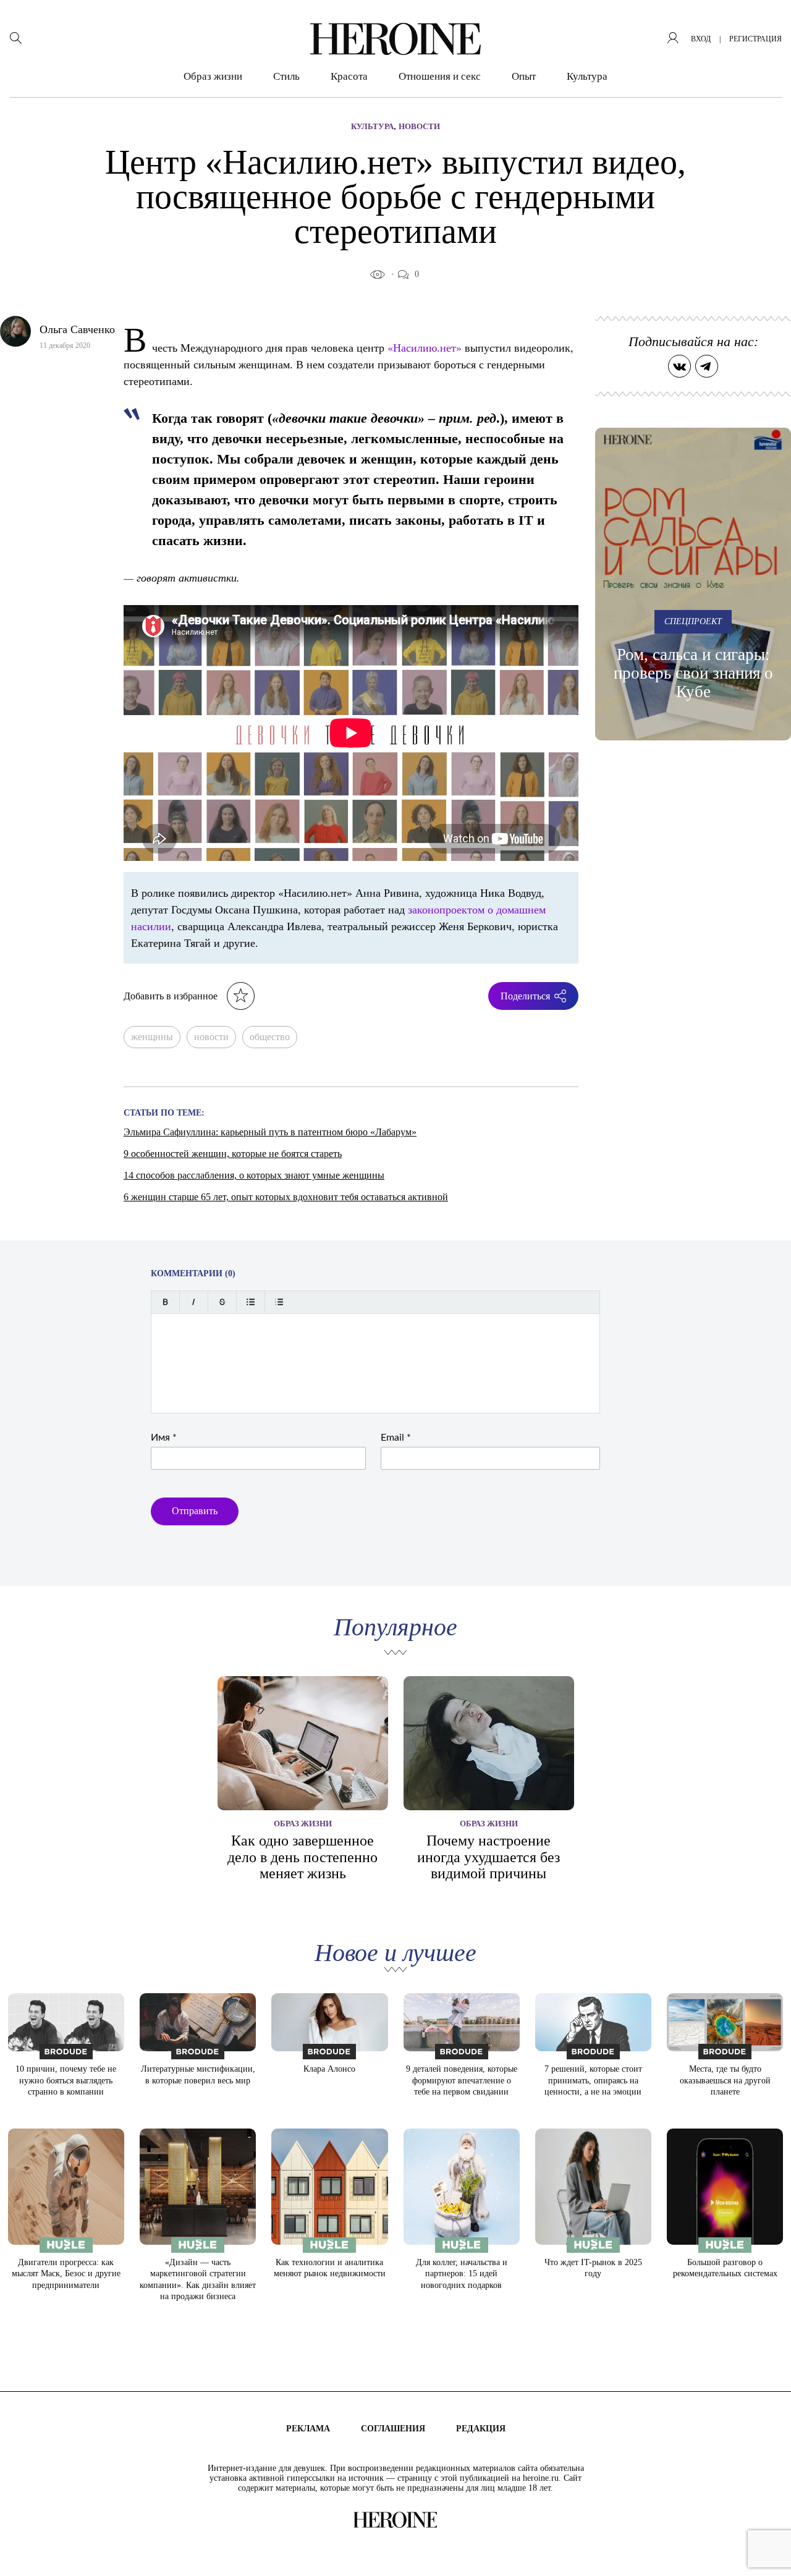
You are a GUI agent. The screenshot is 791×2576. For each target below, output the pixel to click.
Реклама (308, 2429)
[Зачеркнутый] (222, 1302)
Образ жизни (213, 76)
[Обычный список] (251, 1302)
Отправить (195, 1511)
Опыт (524, 76)
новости (211, 1037)
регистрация (755, 39)
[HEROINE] (395, 39)
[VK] (679, 366)
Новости (419, 126)
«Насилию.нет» (425, 347)
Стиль (286, 76)
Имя (164, 1438)
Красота (349, 76)
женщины (152, 1037)
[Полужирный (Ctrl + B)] (165, 1302)
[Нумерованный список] (279, 1302)
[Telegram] (707, 366)
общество (270, 1037)
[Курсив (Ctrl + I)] (194, 1302)
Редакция (481, 2429)
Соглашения (393, 2429)
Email (396, 1438)
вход (701, 39)
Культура (587, 76)
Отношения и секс (440, 76)
